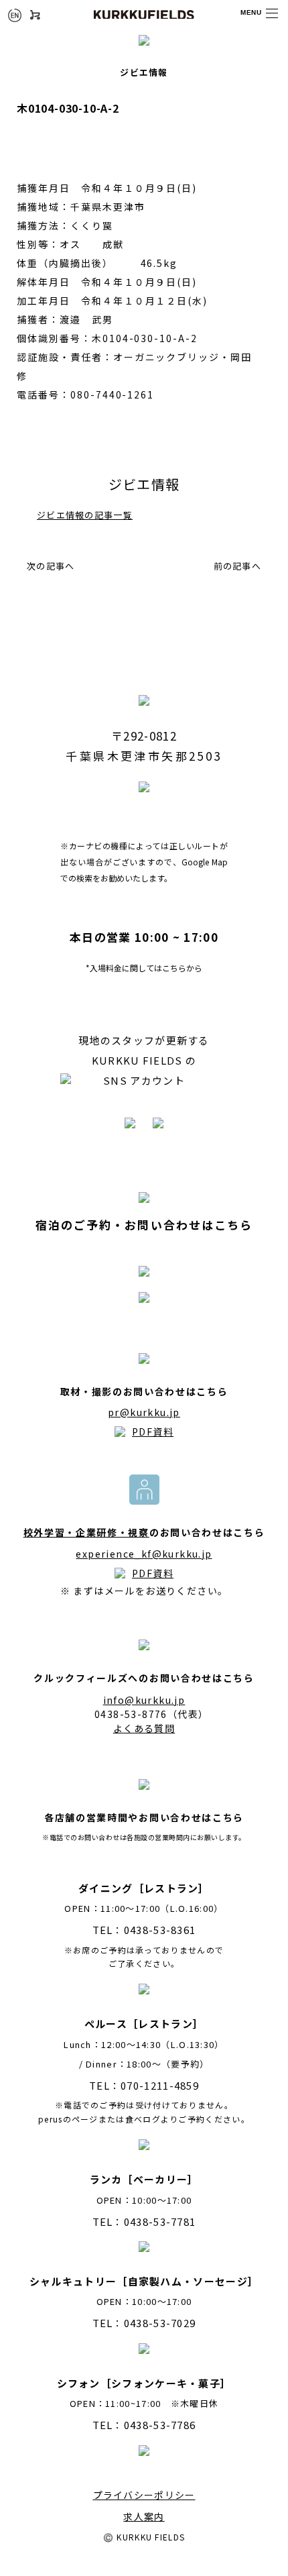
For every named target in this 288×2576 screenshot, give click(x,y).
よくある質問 (144, 1728)
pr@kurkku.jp (144, 1412)
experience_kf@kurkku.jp (144, 1554)
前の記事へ (238, 566)
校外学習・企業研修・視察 (86, 1532)
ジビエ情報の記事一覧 (85, 515)
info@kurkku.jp (144, 1700)
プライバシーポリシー (144, 2495)
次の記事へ (51, 566)
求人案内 (144, 2516)
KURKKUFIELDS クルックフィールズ (144, 14)
